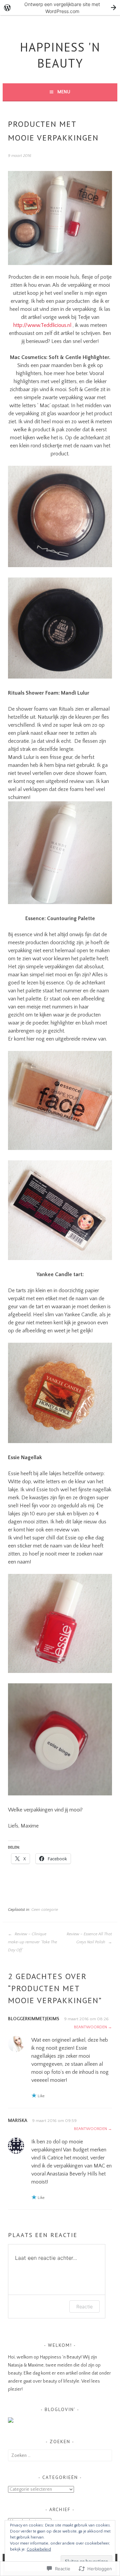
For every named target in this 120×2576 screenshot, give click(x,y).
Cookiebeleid (39, 2549)
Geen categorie (45, 1910)
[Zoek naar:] (60, 2456)
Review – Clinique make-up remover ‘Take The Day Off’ (32, 1942)
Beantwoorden (90, 2027)
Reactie (84, 2306)
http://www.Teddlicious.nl (42, 325)
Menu (64, 92)
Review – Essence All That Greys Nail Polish (89, 1938)
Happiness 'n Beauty (60, 55)
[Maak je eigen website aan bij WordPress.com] (60, 8)
